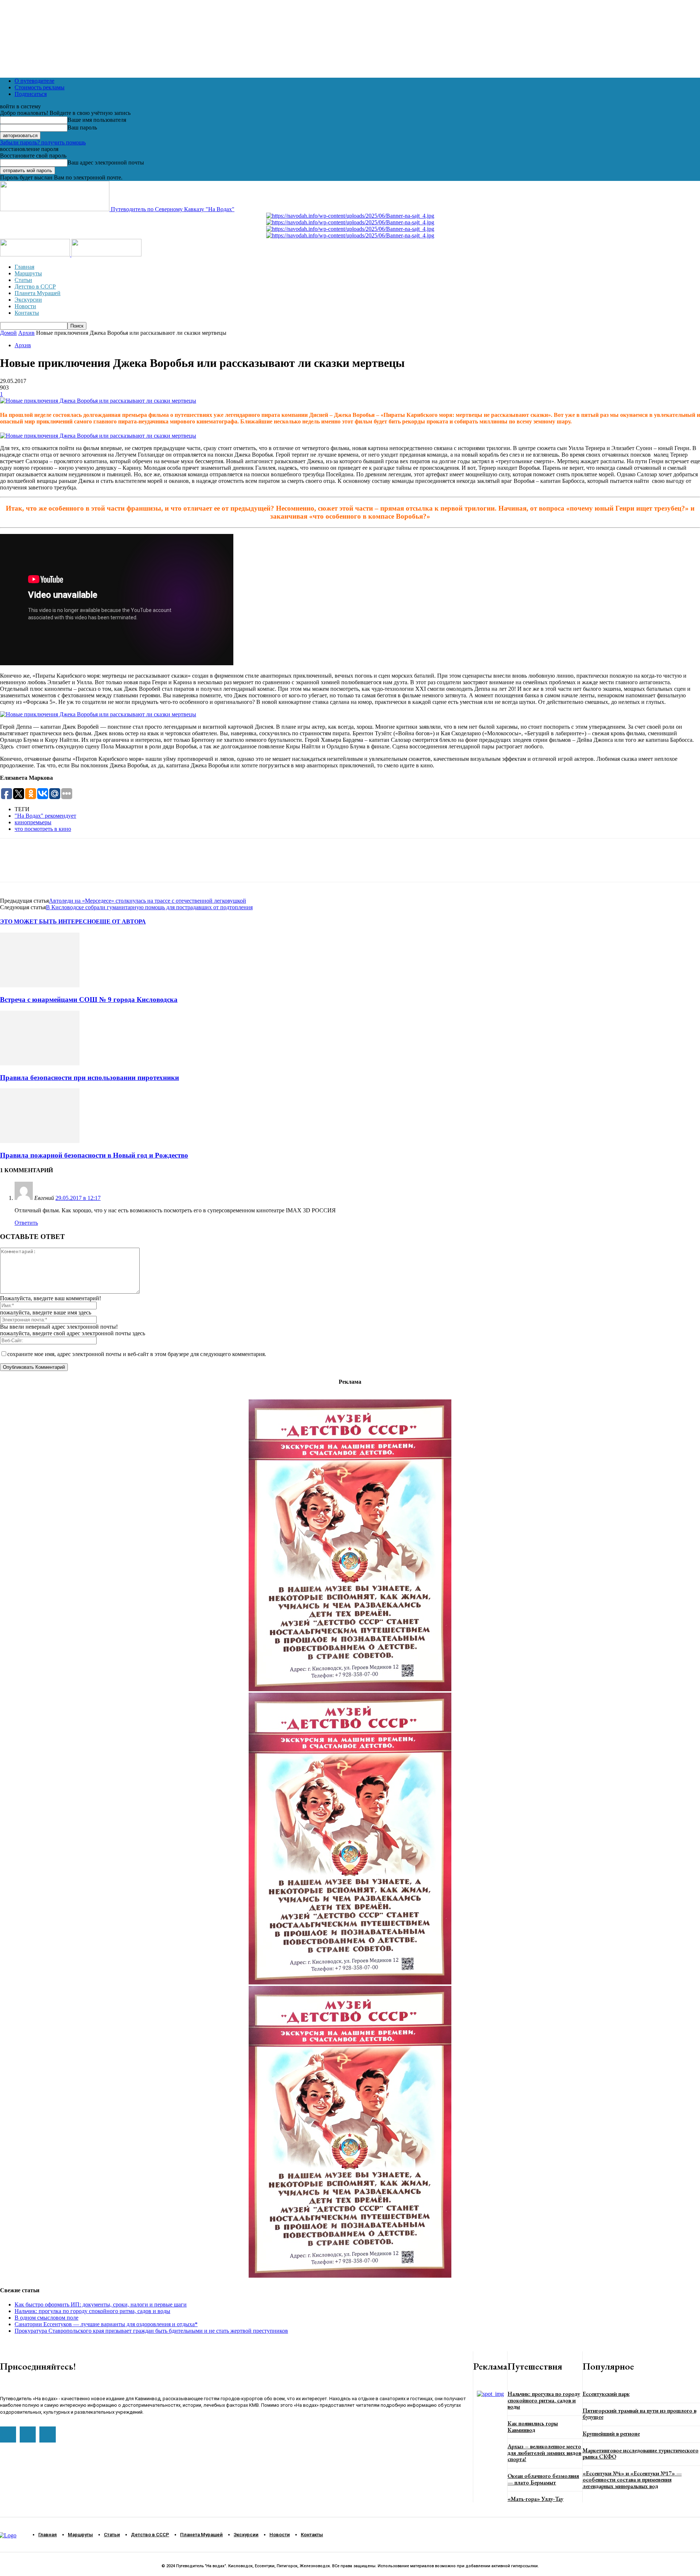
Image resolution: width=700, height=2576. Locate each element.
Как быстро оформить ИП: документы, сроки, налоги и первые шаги (101, 2304)
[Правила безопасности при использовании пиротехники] (40, 1063)
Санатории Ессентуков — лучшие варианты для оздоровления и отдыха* (106, 2324)
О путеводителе (34, 81)
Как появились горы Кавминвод (533, 2427)
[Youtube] (8, 2434)
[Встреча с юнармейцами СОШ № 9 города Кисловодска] (40, 985)
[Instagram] (28, 2434)
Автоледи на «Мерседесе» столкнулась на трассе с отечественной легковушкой (147, 901)
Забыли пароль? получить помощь (43, 142)
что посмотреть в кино (43, 829)
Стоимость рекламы (40, 87)
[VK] (64, 867)
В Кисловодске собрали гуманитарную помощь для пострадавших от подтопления (149, 907)
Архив (26, 333)
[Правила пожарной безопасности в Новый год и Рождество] (40, 1141)
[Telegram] (38, 867)
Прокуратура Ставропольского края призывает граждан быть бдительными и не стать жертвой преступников (151, 2331)
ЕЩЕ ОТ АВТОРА (121, 921)
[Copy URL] (90, 867)
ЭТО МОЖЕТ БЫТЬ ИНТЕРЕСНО (48, 921)
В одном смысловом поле (46, 2318)
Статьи (23, 280)
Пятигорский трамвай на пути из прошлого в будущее (639, 2414)
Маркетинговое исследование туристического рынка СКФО (641, 2454)
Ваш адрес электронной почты (106, 162)
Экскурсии (28, 300)
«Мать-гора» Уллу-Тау (535, 2499)
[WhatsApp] (12, 867)
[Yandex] (47, 2434)
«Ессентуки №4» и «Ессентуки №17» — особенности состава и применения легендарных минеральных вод (632, 2480)
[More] (116, 867)
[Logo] (36, 254)
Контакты (27, 313)
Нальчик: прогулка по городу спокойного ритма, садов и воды (92, 2311)
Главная (24, 267)
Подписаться (31, 94)
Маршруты (28, 273)
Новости (25, 306)
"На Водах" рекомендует (45, 816)
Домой (8, 333)
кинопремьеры (33, 822)
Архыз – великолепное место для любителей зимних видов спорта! (544, 2453)
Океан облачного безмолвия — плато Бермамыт (543, 2479)
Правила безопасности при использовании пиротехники (90, 1078)
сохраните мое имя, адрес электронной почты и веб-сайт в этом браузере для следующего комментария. (137, 1354)
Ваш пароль (82, 127)
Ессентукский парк (606, 2394)
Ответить (26, 1223)
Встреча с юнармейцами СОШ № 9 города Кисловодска (89, 1000)
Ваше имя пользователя (97, 120)
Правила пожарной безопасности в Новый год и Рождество (94, 1155)
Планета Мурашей (38, 293)
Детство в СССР (35, 286)
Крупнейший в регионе (611, 2434)
